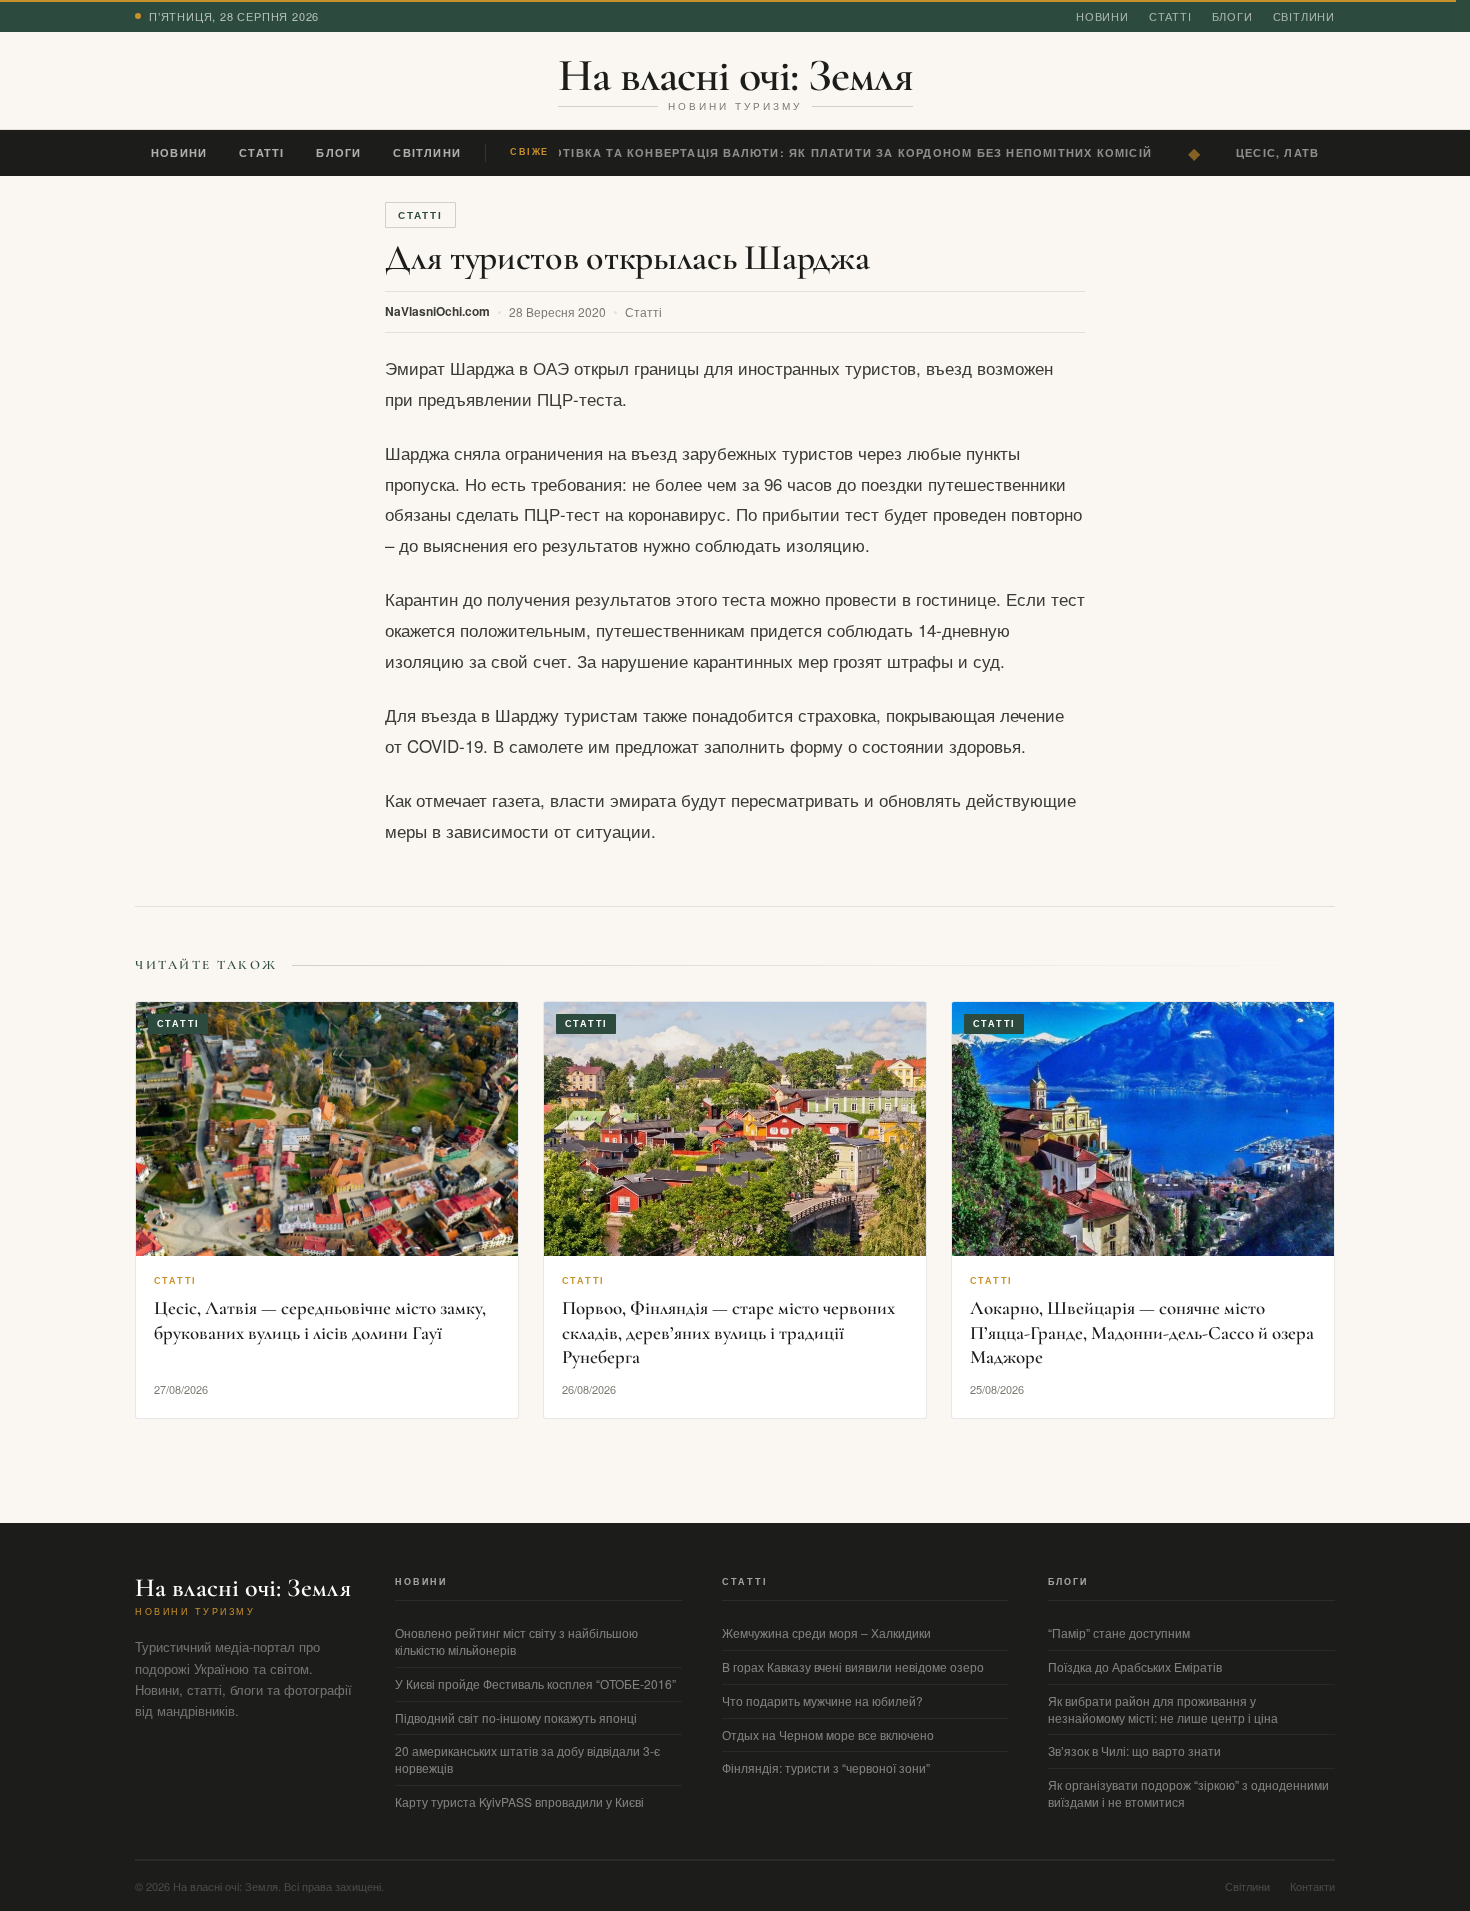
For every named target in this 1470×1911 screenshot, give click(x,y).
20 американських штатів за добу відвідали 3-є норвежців (527, 1759)
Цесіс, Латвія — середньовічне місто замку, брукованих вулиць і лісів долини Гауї (320, 1320)
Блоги (1232, 16)
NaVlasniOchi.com (437, 311)
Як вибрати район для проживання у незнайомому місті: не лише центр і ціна (1163, 1709)
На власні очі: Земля (735, 75)
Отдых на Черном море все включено (828, 1734)
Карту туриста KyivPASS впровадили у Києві (519, 1801)
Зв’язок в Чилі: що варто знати (1134, 1750)
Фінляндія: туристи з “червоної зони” (826, 1767)
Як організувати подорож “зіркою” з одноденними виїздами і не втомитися (1188, 1793)
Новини (1102, 16)
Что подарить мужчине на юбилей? (822, 1700)
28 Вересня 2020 (557, 311)
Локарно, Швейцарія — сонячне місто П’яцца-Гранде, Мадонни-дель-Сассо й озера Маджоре (1142, 1332)
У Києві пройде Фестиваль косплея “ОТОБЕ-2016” (535, 1683)
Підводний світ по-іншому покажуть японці (516, 1717)
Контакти (1312, 1886)
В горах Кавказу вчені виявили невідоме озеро (853, 1666)
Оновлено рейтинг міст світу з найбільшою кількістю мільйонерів (516, 1641)
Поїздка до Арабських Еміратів (1135, 1666)
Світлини (1304, 16)
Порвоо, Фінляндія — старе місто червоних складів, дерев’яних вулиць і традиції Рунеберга (728, 1332)
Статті (1170, 16)
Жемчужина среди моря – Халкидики (826, 1632)
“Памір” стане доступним (1119, 1632)
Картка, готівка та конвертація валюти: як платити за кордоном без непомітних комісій (812, 152)
